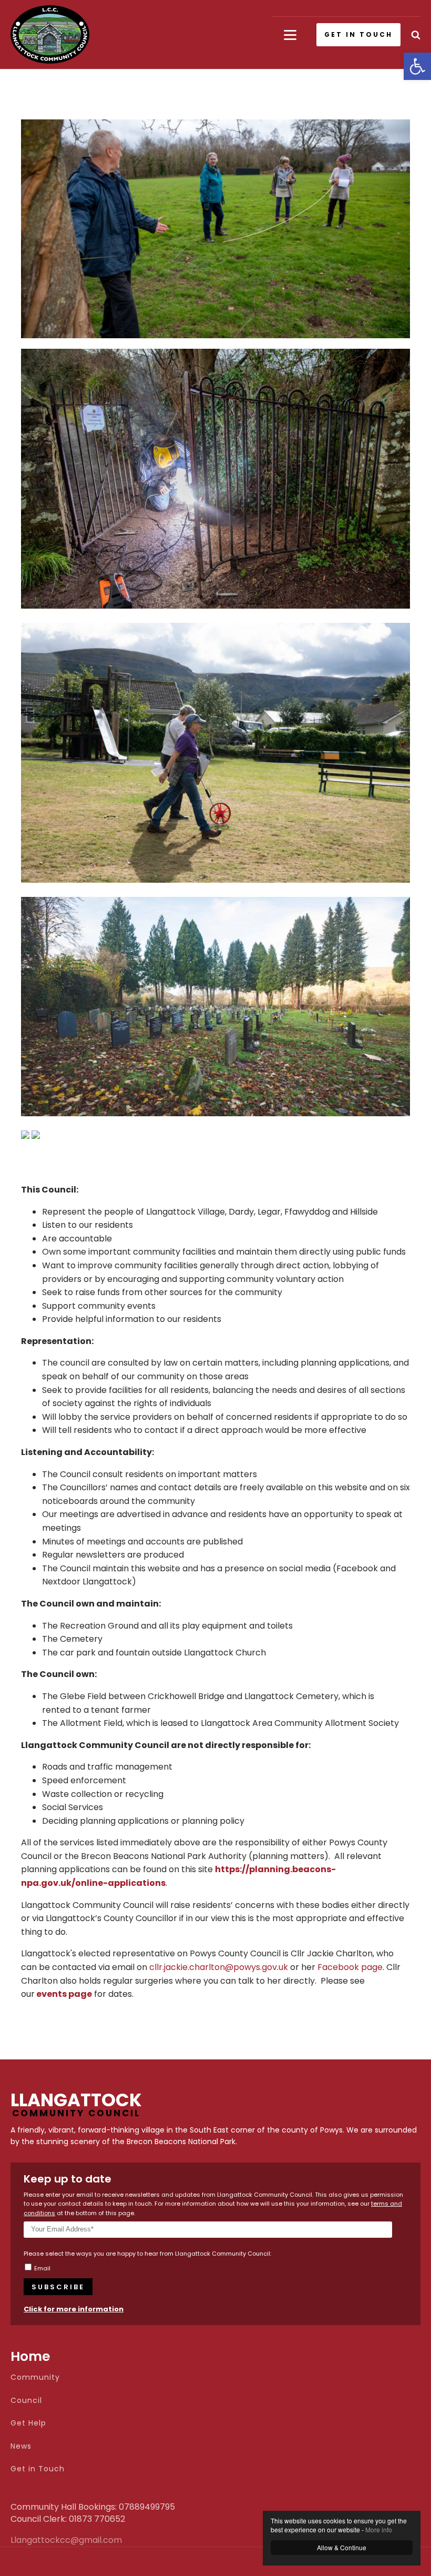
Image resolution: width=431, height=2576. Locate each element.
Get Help (28, 2423)
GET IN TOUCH (358, 34)
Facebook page (350, 1967)
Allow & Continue (342, 2547)
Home (30, 2356)
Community (35, 2377)
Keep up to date (68, 2179)
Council (26, 2401)
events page (64, 1994)
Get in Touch (38, 2469)
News (21, 2446)
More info (379, 2529)
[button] (417, 66)
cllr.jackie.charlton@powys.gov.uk (219, 1967)
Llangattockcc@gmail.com (37, 2540)
